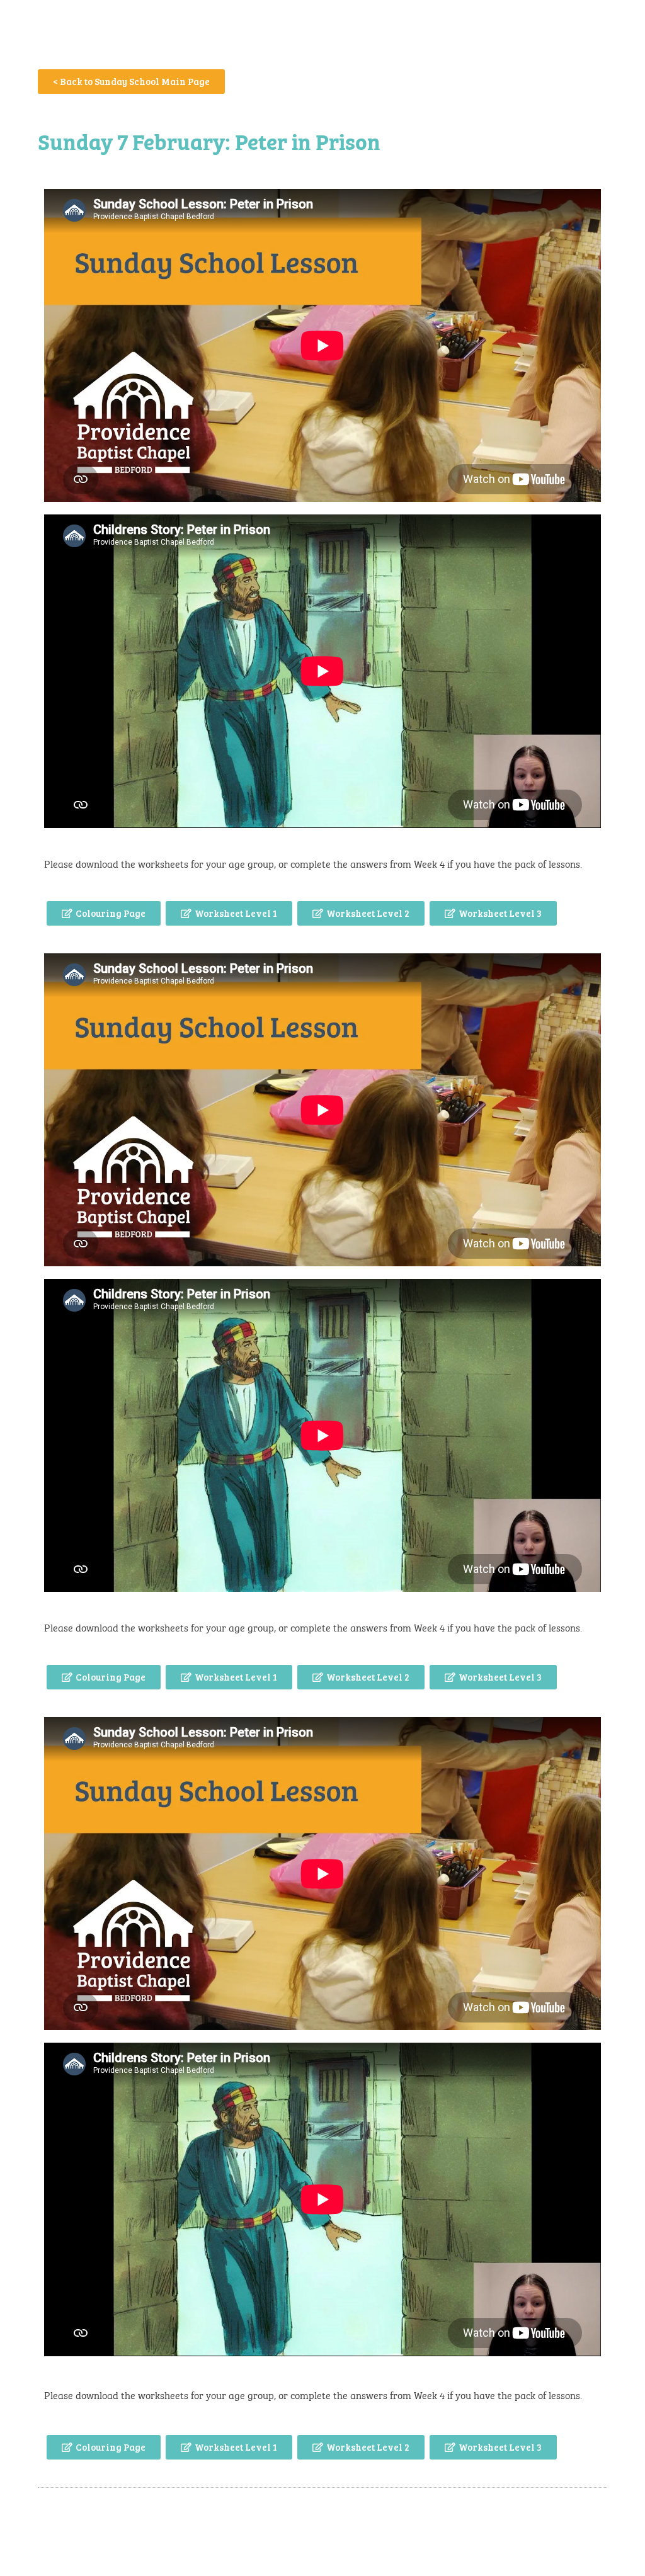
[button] (104, 913)
